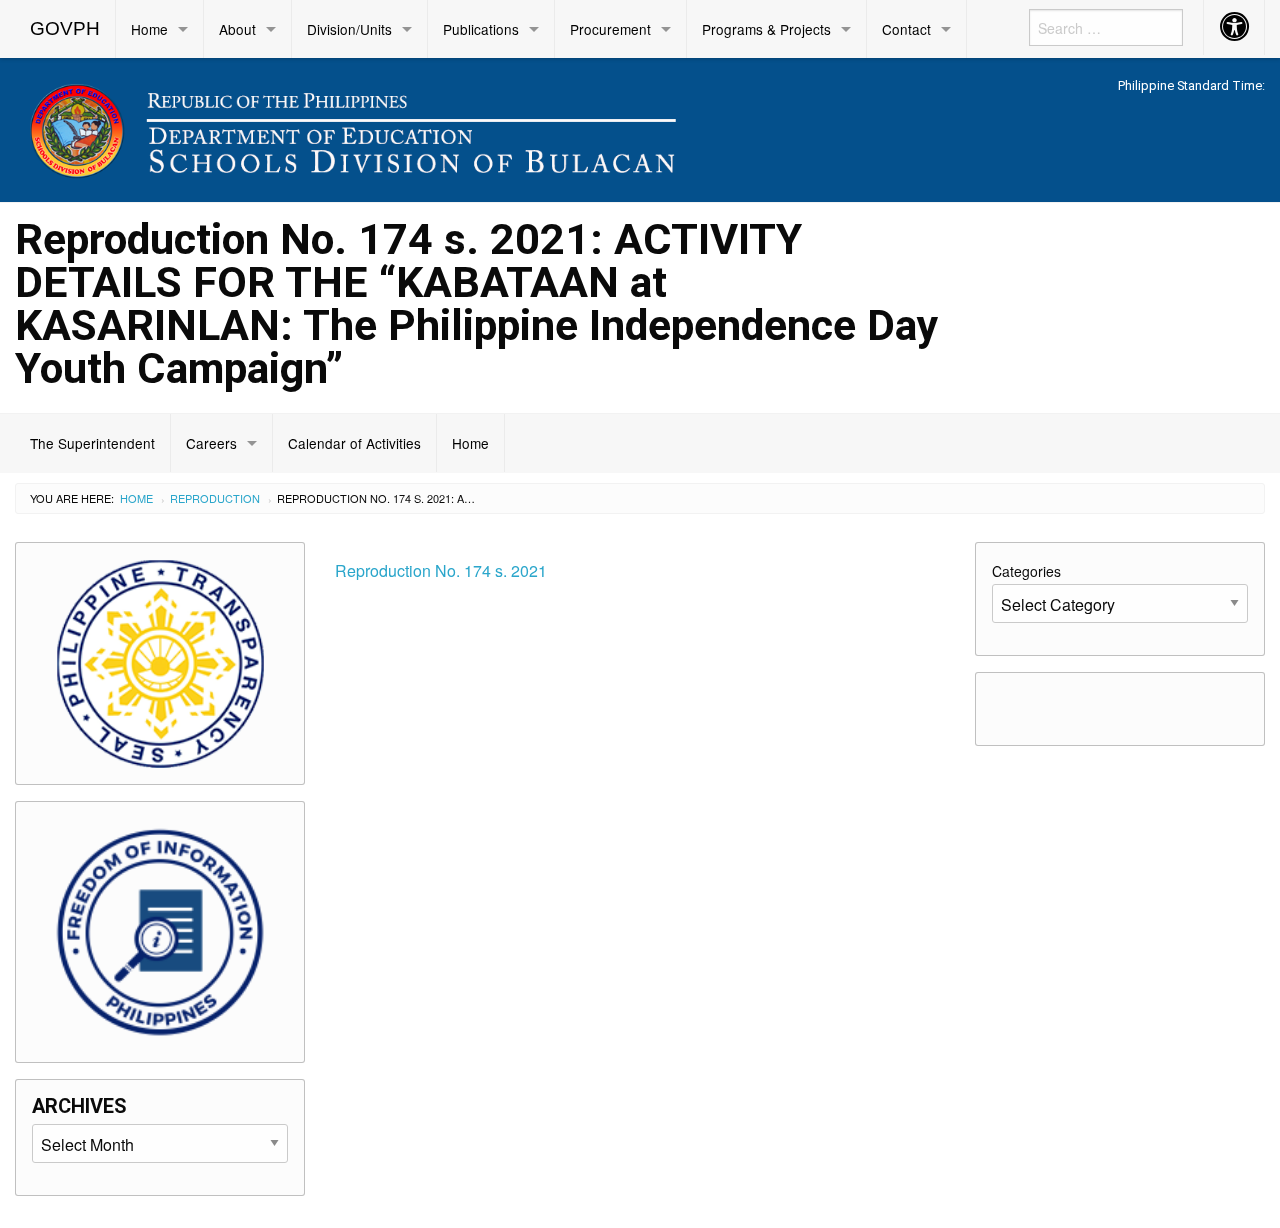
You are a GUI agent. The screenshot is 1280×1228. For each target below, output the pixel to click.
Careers (211, 443)
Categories (1026, 571)
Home (149, 29)
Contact (906, 29)
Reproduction (215, 498)
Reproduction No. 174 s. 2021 (441, 570)
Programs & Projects (766, 29)
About (237, 29)
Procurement (610, 29)
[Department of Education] (480, 126)
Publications (481, 29)
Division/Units (349, 29)
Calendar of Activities (354, 443)
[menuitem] (65, 29)
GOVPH (65, 28)
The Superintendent (92, 443)
